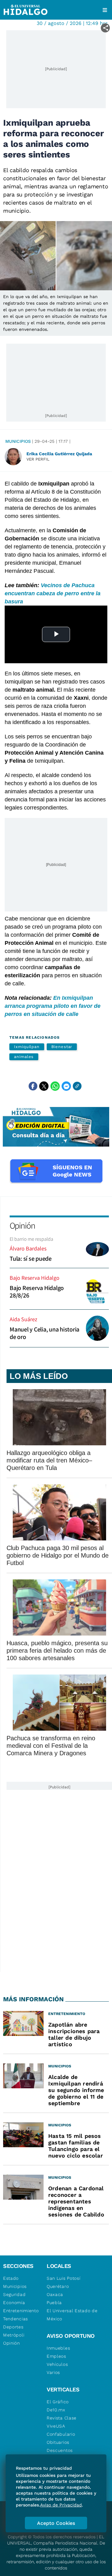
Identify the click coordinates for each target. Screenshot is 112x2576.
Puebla (54, 2303)
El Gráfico (58, 2402)
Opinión (22, 1225)
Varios (53, 2372)
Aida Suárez (23, 1319)
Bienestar (62, 1047)
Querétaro (58, 2286)
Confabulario (61, 2434)
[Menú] (105, 10)
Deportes (13, 2327)
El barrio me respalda (31, 1239)
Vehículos (57, 2364)
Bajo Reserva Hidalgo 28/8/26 (37, 1292)
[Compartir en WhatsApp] (55, 1086)
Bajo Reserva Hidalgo (35, 1278)
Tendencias (16, 2319)
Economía (14, 2303)
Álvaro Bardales (28, 1248)
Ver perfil (38, 459)
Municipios (18, 441)
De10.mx (56, 2410)
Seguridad (14, 2294)
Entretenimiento (21, 2311)
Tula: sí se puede (31, 1259)
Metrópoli (14, 2335)
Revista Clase (62, 2418)
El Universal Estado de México (72, 2315)
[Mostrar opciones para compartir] (105, 28)
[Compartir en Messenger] (66, 1086)
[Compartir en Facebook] (33, 1086)
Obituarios (58, 2442)
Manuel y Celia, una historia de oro (44, 1333)
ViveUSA (56, 2426)
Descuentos (60, 2450)
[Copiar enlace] (77, 1086)
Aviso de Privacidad (61, 2505)
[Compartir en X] (44, 1086)
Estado (11, 2278)
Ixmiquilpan (27, 1047)
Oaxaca (55, 2294)
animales (24, 1057)
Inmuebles (58, 2348)
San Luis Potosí (64, 2278)
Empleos (56, 2356)
